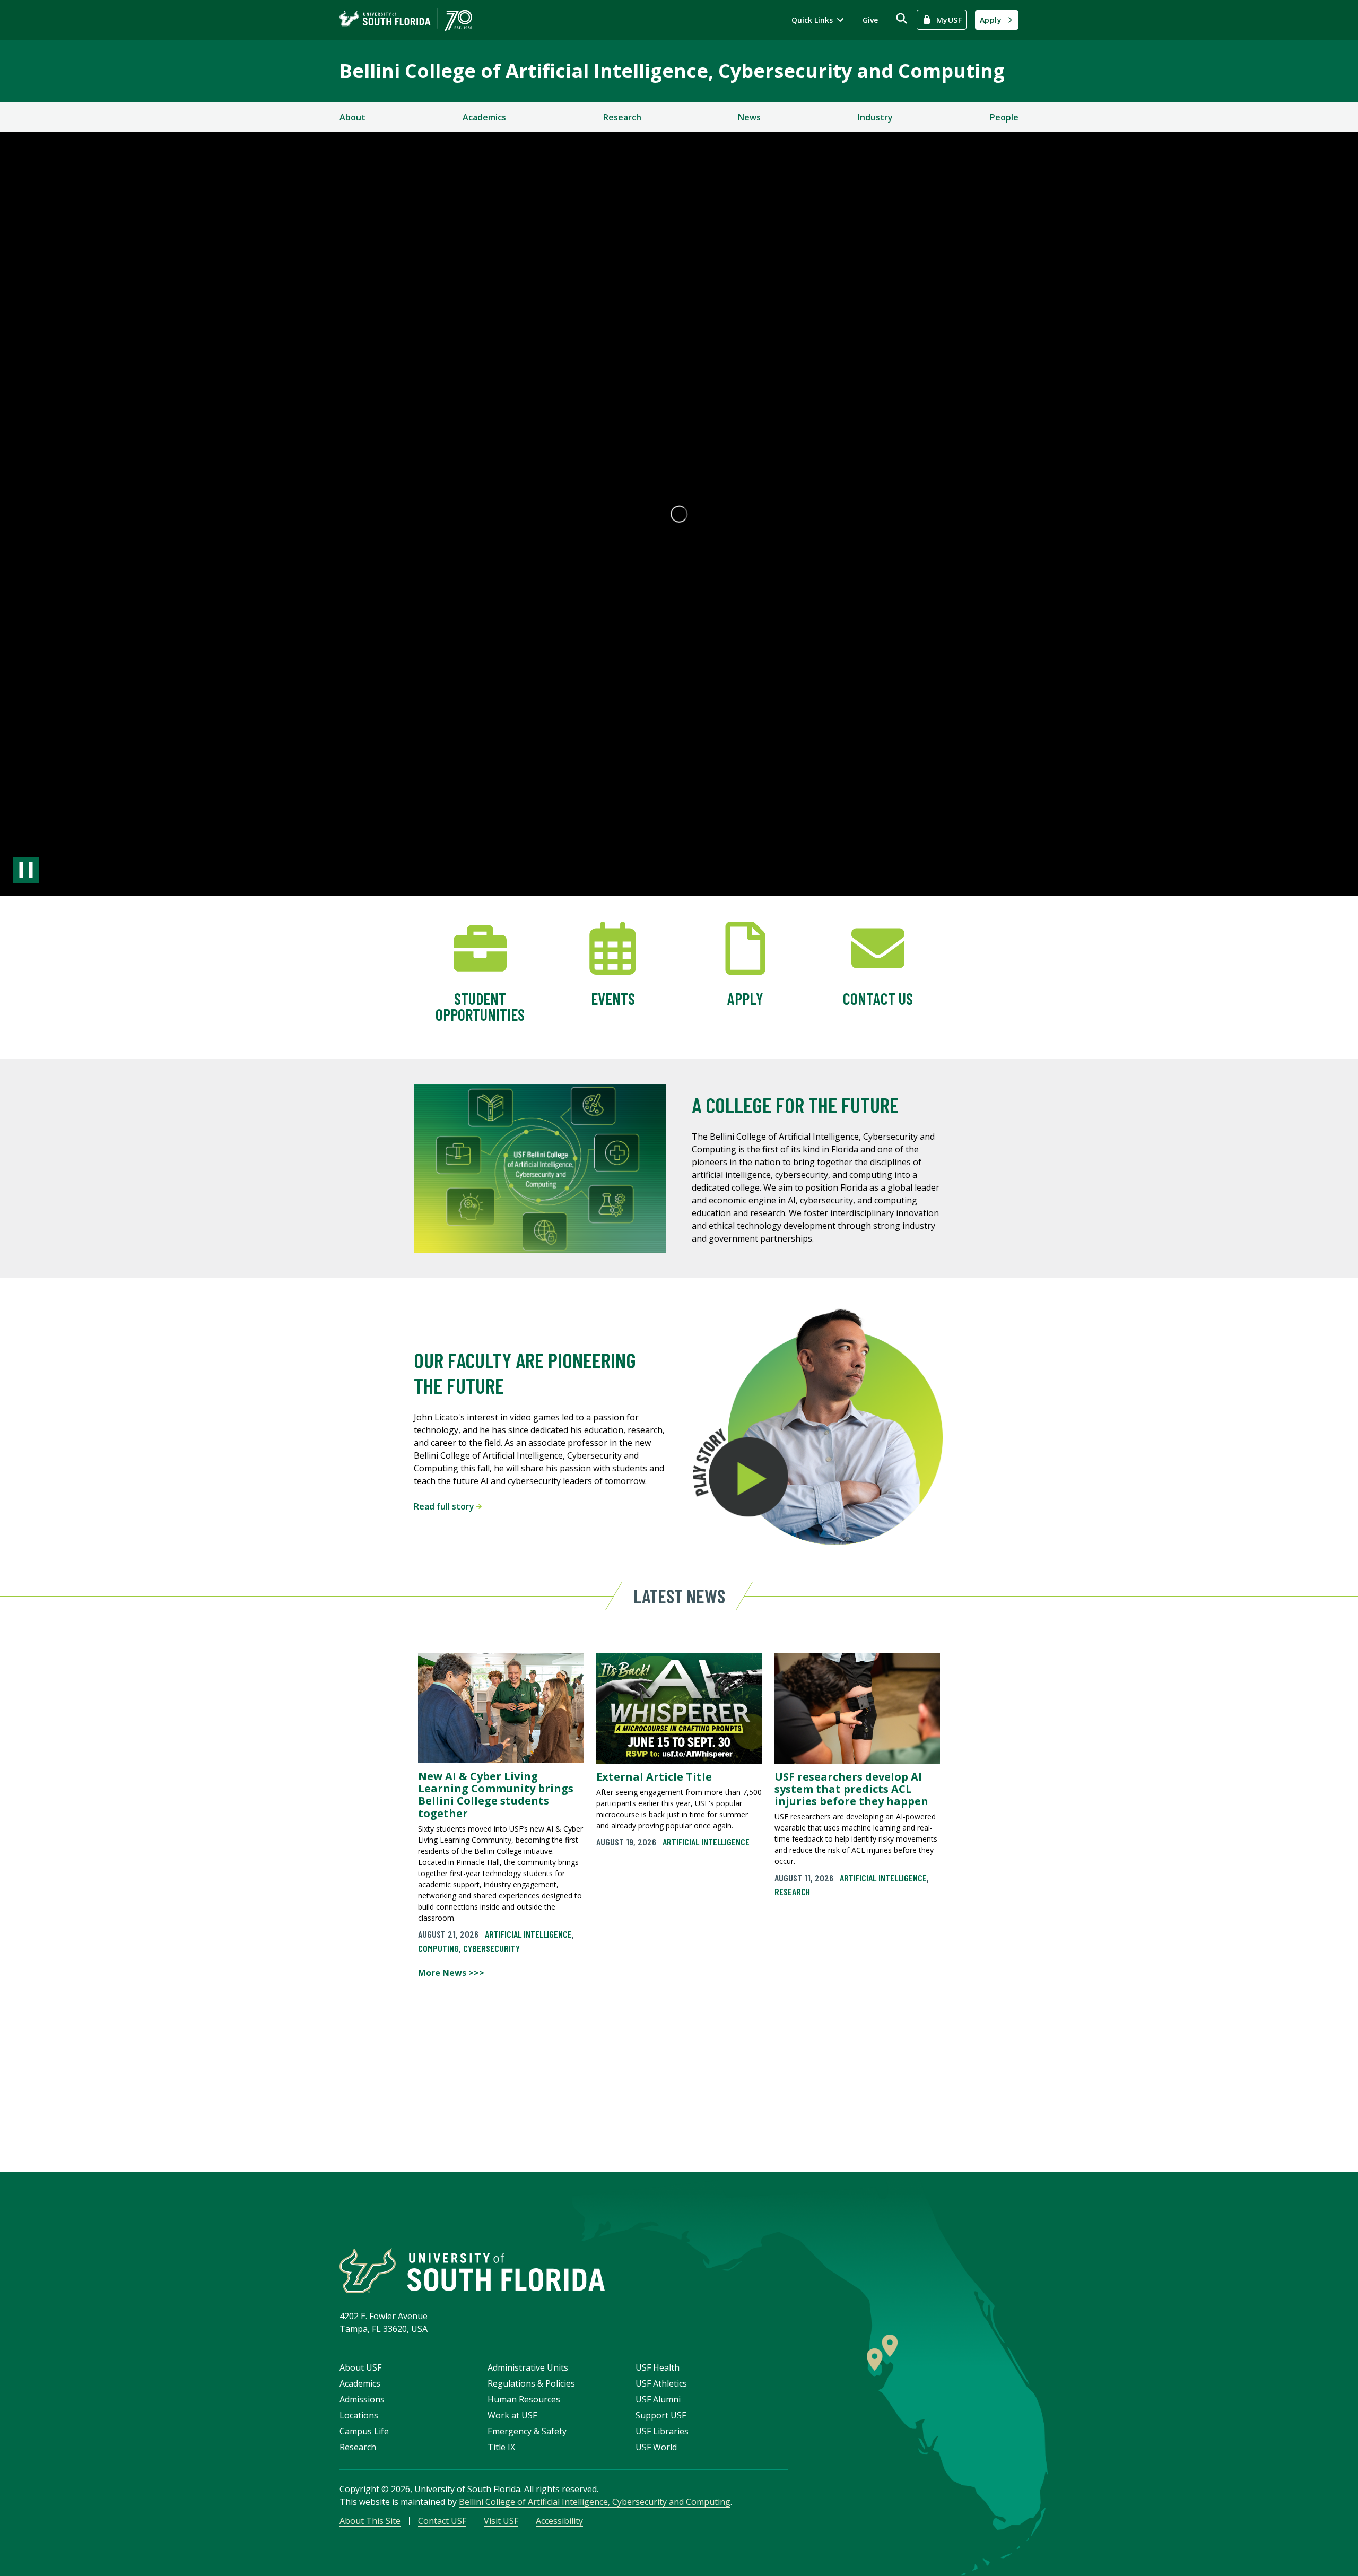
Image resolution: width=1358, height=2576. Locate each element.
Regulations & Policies (531, 2383)
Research (622, 117)
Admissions (362, 2399)
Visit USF (501, 2521)
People (1004, 117)
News (749, 117)
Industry (875, 117)
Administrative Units (528, 2367)
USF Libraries (662, 2431)
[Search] (902, 18)
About (352, 117)
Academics (484, 117)
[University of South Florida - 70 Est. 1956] (406, 20)
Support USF (661, 2415)
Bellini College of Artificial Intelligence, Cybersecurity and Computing (672, 71)
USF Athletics (661, 2383)
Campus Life (364, 2431)
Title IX (501, 2447)
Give (870, 20)
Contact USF (442, 2521)
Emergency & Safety (527, 2431)
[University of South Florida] (472, 2271)
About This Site (370, 2521)
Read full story (445, 1506)
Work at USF (512, 2415)
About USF (360, 2367)
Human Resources (524, 2399)
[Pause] (26, 870)
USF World (656, 2447)
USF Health (658, 2367)
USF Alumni (658, 2399)
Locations (359, 2415)
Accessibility (559, 2521)
